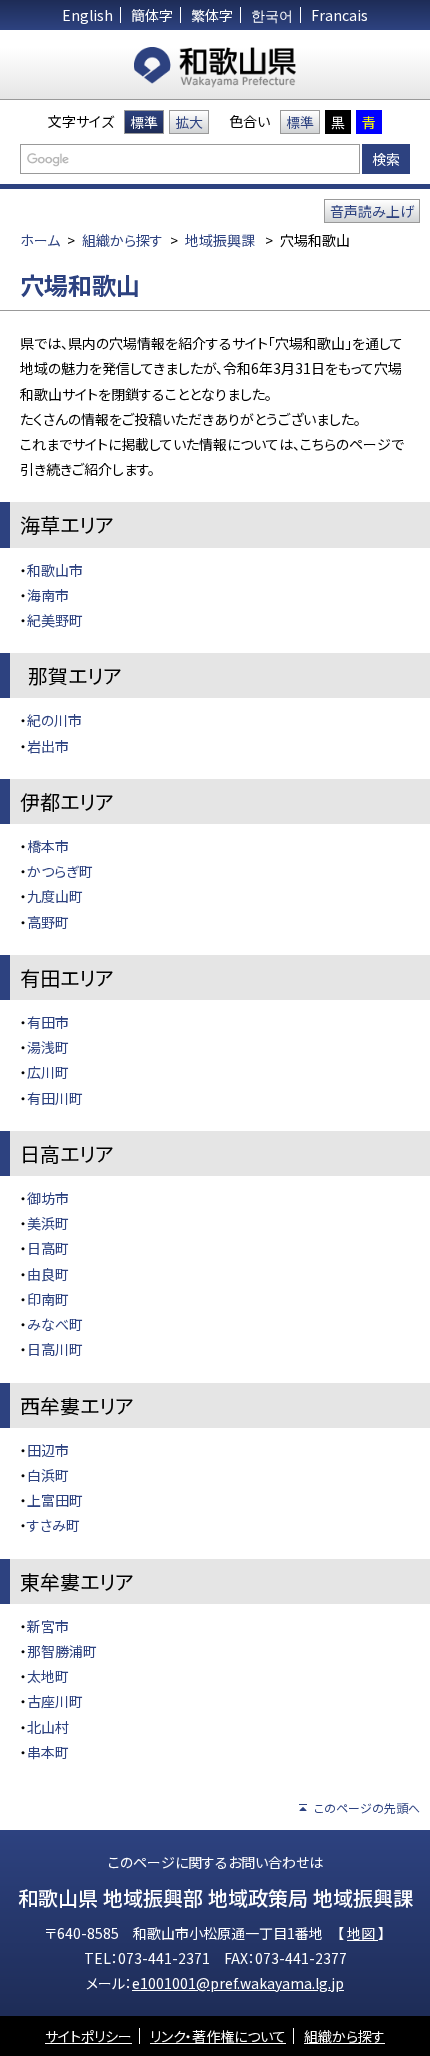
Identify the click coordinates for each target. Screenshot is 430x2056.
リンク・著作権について (218, 2036)
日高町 (48, 1248)
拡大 (189, 122)
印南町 (48, 1299)
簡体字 (152, 15)
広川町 (48, 1072)
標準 (144, 122)
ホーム (40, 240)
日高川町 (55, 1349)
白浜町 (48, 1475)
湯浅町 (48, 1047)
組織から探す (122, 240)
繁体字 (212, 15)
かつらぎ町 (60, 871)
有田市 (48, 1022)
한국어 (272, 15)
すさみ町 (53, 1525)
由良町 (48, 1274)
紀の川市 (54, 720)
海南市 (48, 595)
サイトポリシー (88, 2036)
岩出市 (48, 746)
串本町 (48, 1752)
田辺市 (48, 1450)
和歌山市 (55, 570)
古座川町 (55, 1701)
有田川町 (55, 1098)
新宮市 (48, 1626)
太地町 (48, 1676)
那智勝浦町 (62, 1651)
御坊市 (48, 1198)
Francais (339, 15)
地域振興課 (220, 240)
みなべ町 (55, 1324)
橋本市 (48, 846)
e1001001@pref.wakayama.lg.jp (238, 1983)
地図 (362, 1933)
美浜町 (48, 1223)
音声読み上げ (372, 211)
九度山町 (55, 896)
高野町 (48, 922)
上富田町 (55, 1500)
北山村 (48, 1727)
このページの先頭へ (367, 1807)
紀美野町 (55, 620)
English (87, 15)
